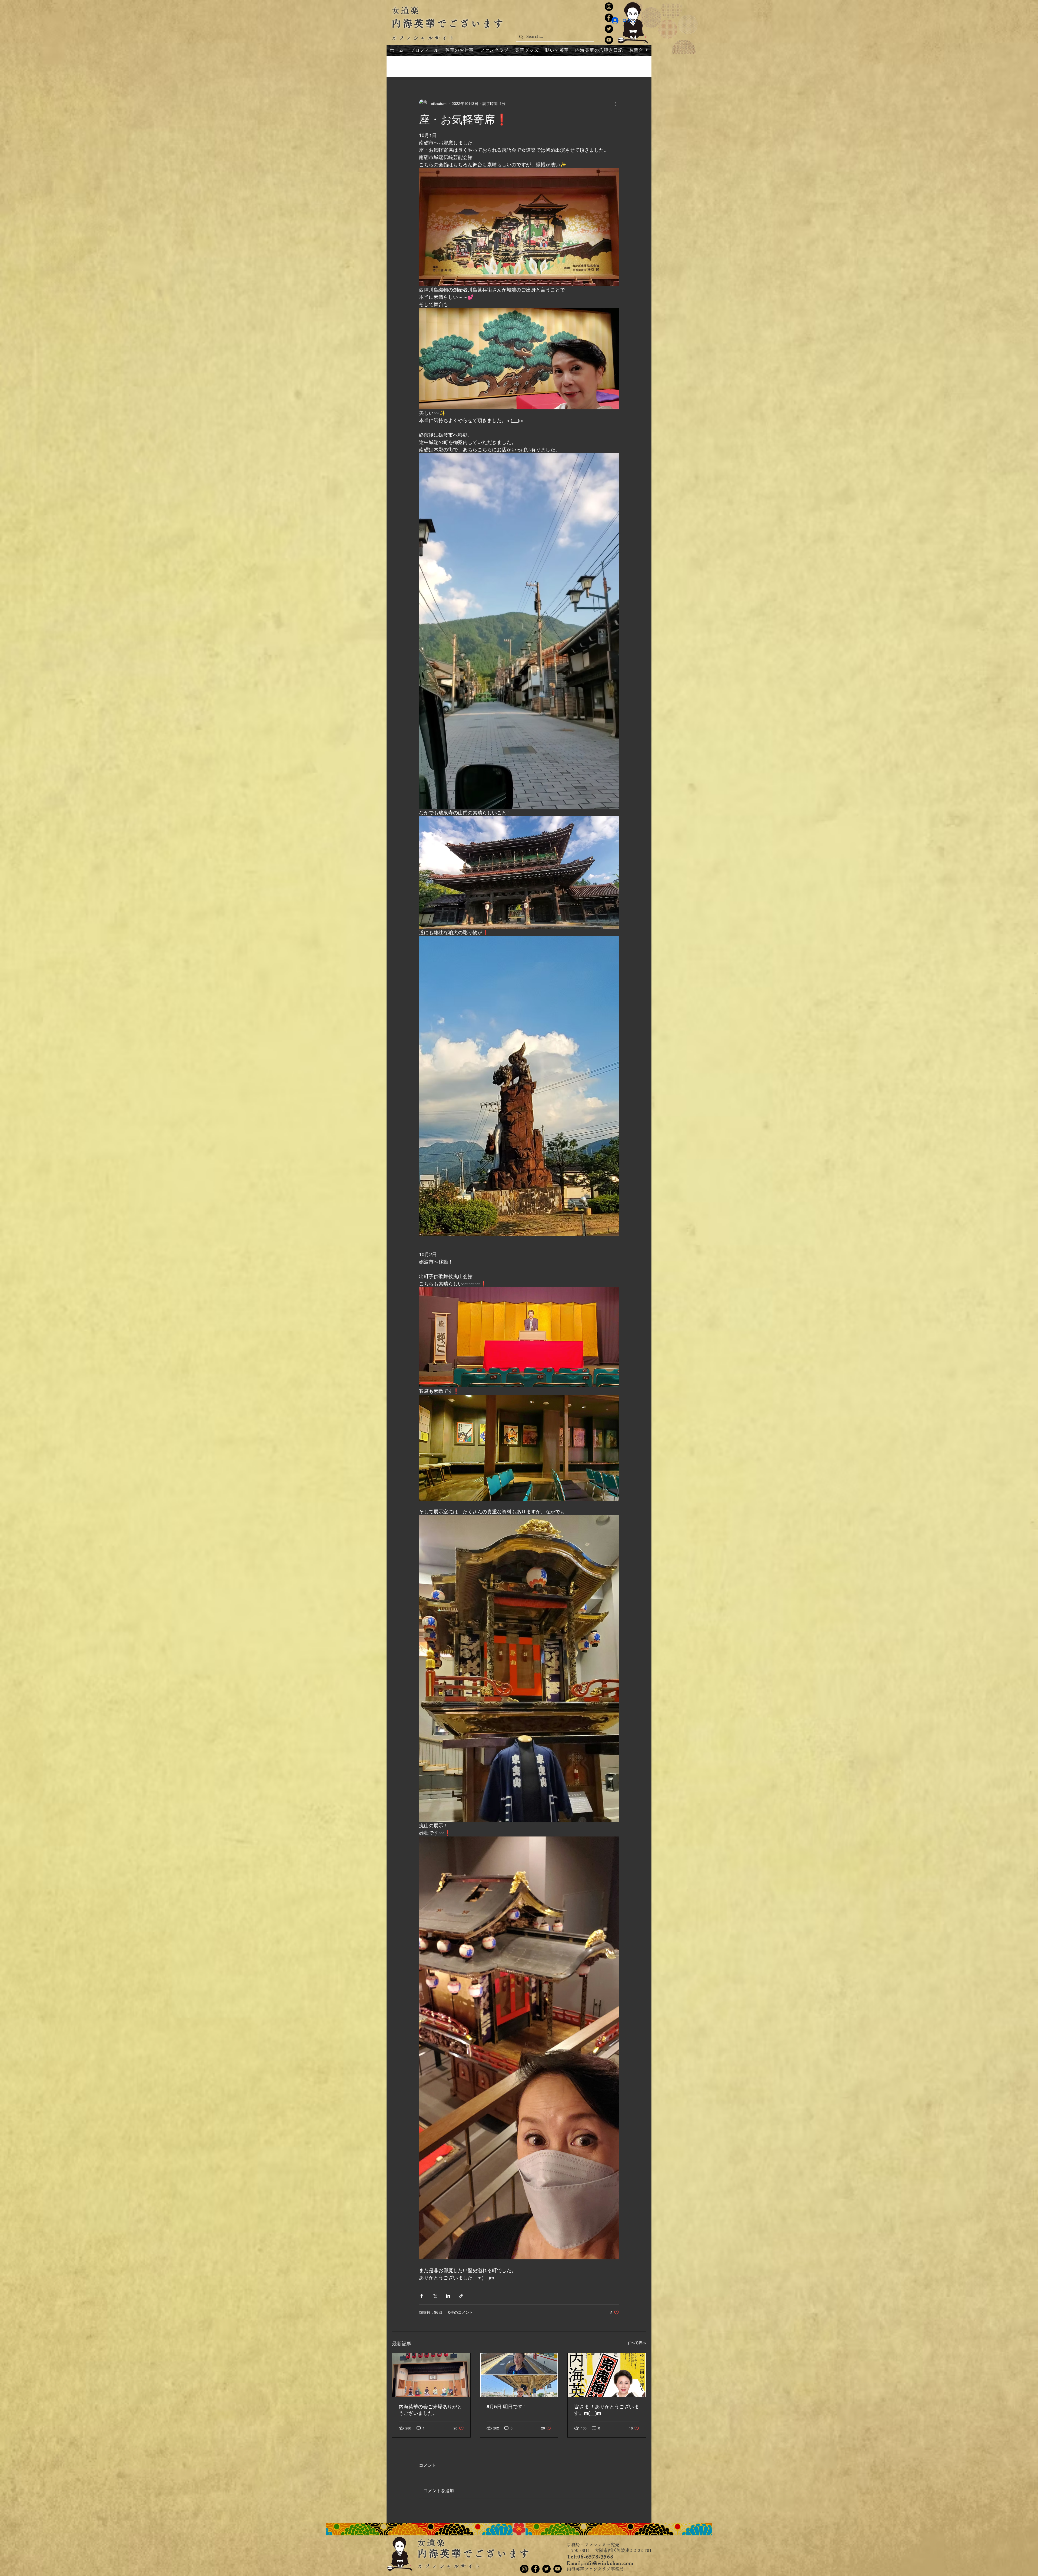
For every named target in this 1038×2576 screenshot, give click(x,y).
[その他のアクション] (616, 104)
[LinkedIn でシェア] (448, 2296)
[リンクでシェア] (461, 2296)
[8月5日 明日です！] (519, 2375)
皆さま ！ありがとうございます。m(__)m (606, 2410)
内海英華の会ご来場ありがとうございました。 (430, 2410)
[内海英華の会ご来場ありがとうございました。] (431, 2375)
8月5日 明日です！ (507, 2407)
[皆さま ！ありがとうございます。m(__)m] (607, 2375)
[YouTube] (609, 40)
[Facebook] (535, 2569)
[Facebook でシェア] (422, 2296)
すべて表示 (637, 2343)
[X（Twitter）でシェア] (435, 2296)
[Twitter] (609, 29)
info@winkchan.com (608, 2563)
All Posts (400, 66)
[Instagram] (609, 7)
